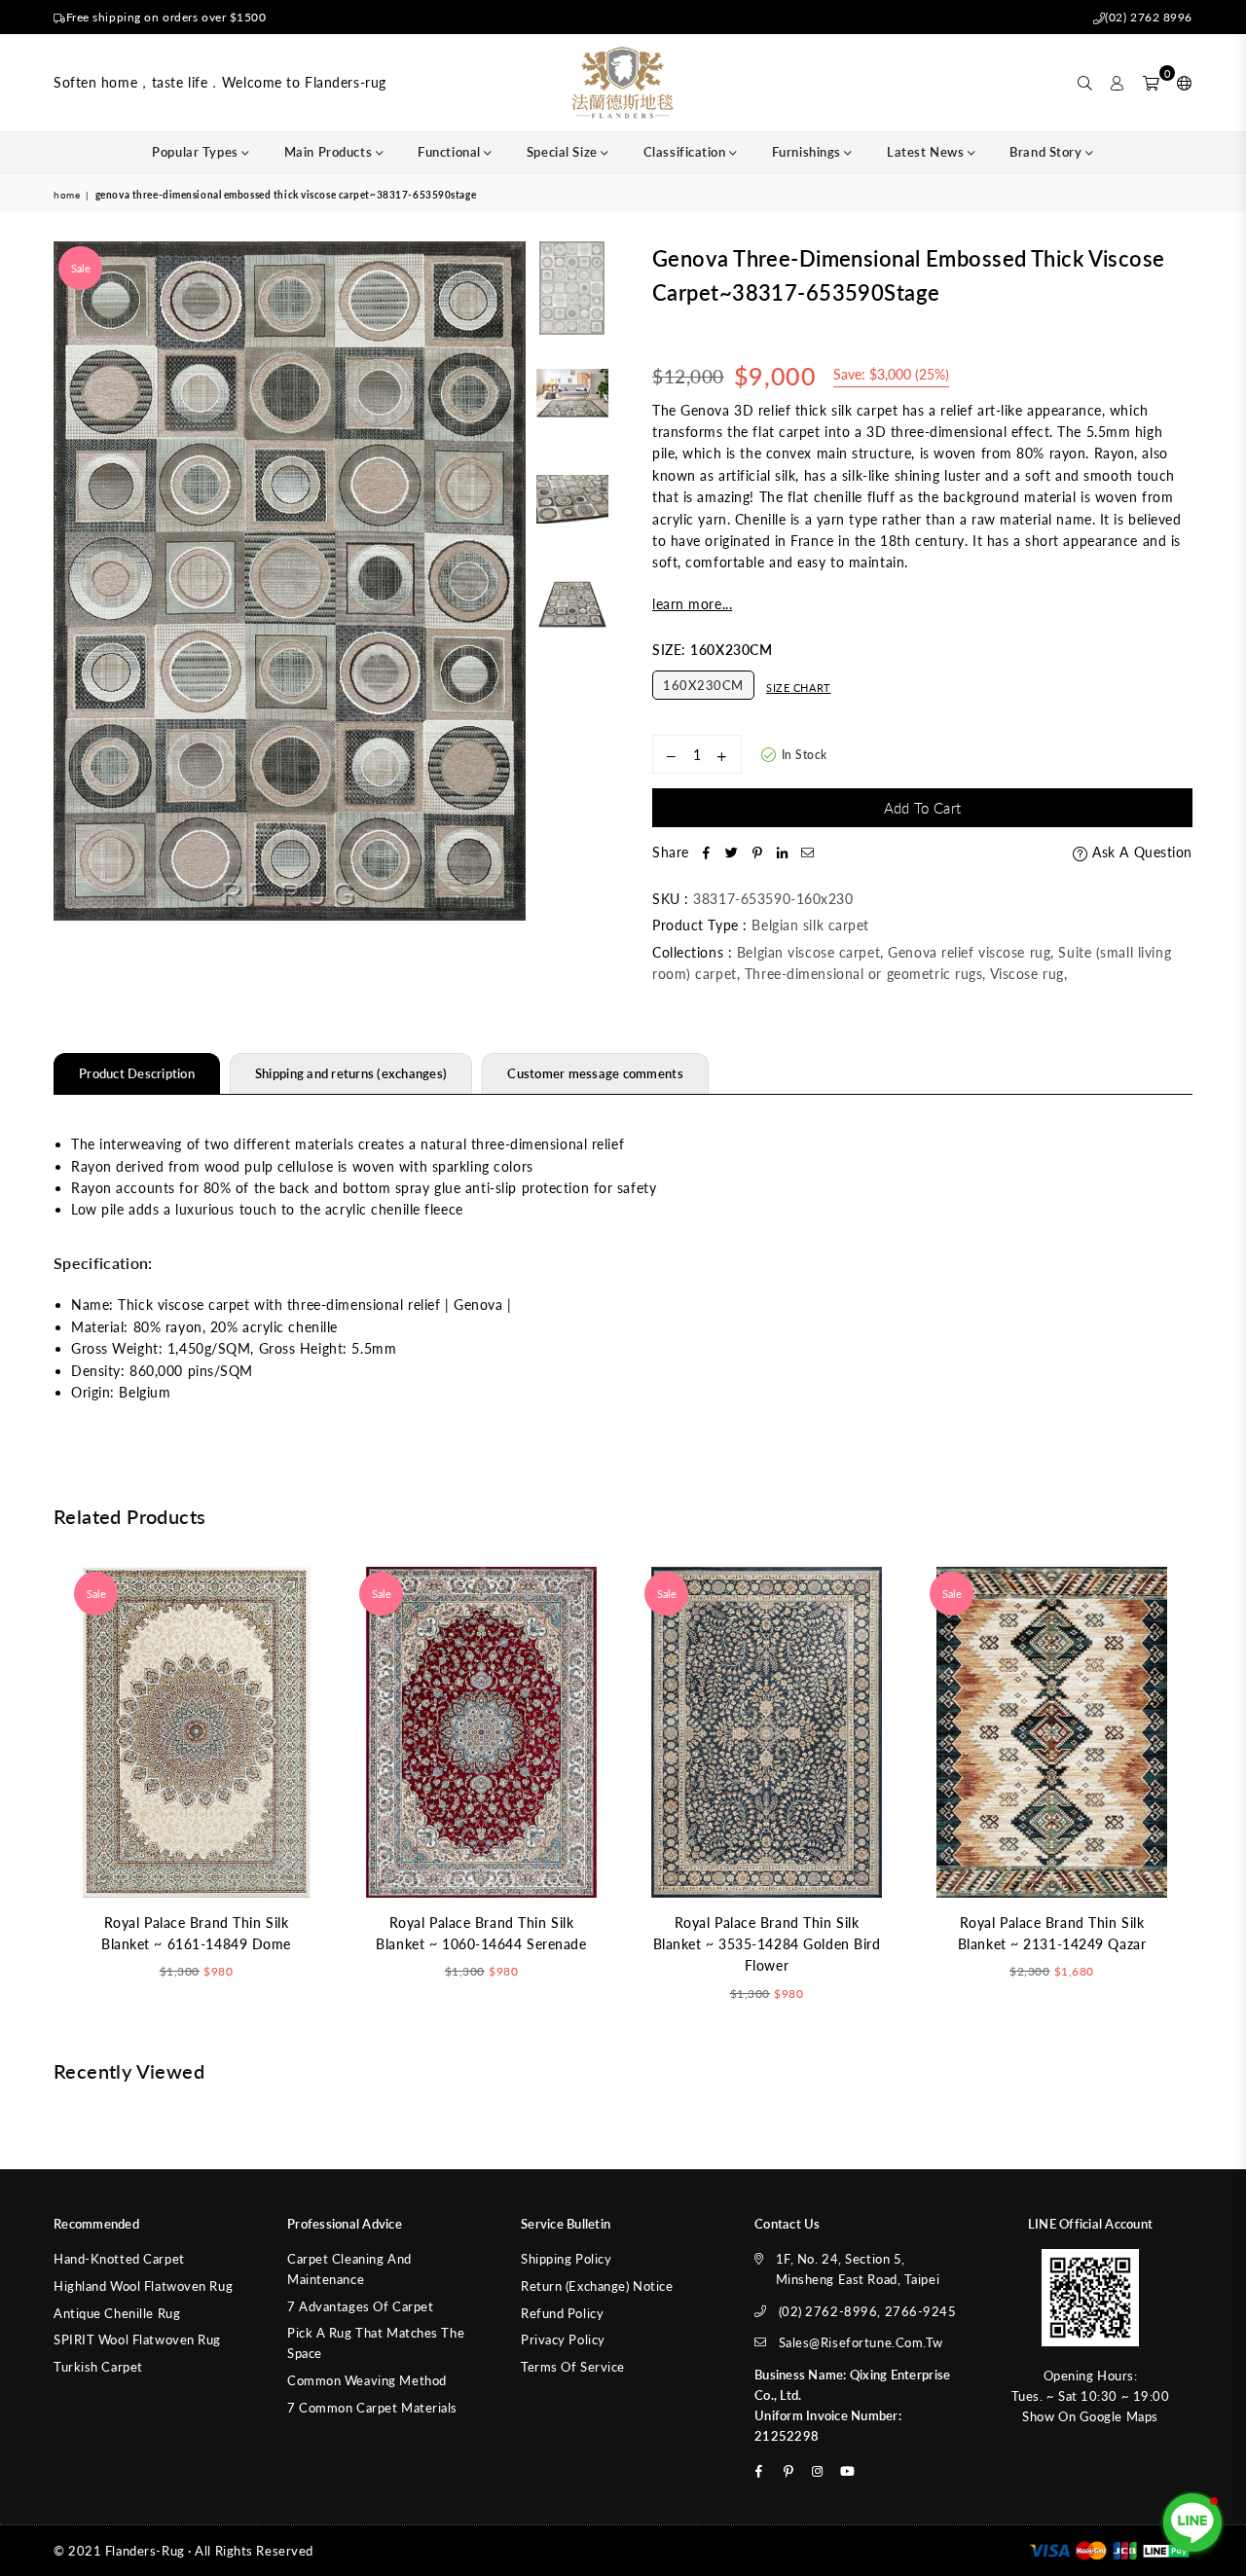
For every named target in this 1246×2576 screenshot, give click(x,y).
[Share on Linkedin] (783, 853)
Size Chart (799, 688)
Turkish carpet (98, 2367)
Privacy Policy (563, 2340)
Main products (330, 152)
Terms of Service (573, 2367)
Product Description (137, 1073)
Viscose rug (1027, 974)
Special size (564, 152)
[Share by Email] (808, 853)
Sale (81, 268)
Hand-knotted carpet (119, 2259)
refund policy (562, 2313)
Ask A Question (1140, 852)
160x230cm (703, 685)
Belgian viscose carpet (808, 952)
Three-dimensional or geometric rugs (864, 974)
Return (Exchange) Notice (597, 2286)
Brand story (1047, 152)
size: (712, 650)
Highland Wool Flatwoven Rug (143, 2286)
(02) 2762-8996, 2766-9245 (868, 2311)
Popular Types (197, 152)
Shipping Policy (566, 2259)
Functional (451, 152)
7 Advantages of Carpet (360, 2306)
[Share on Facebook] (707, 853)
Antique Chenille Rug (117, 2313)
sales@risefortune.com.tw (861, 2342)
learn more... (692, 604)
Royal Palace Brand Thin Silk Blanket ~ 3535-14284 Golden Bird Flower (767, 1944)
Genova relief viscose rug (969, 952)
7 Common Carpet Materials (372, 2408)
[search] (1085, 83)
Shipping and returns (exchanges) (351, 1073)
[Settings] (1180, 83)
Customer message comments (595, 1073)
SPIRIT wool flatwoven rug (137, 2340)
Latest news (927, 152)
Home (67, 195)
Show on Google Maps (1090, 2416)
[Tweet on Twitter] (732, 853)
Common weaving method (367, 2380)
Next (509, 581)
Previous (71, 581)
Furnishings (808, 152)
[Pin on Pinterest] (757, 853)
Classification (686, 152)
